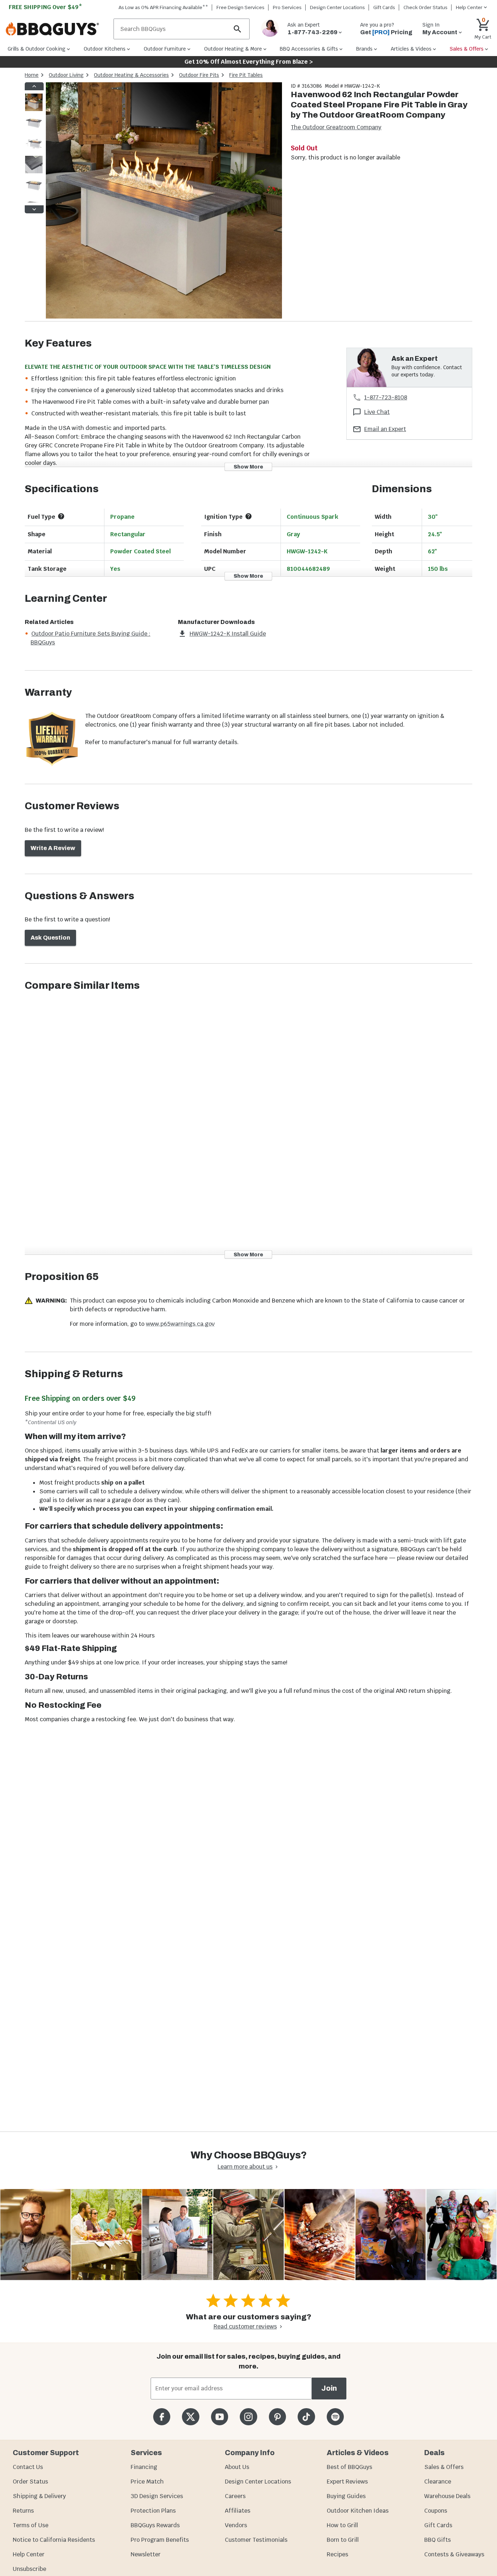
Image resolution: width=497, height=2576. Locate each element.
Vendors (236, 2525)
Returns (23, 2511)
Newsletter (146, 2554)
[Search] (238, 29)
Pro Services (287, 7)
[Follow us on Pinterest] (277, 2417)
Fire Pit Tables (246, 75)
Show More (248, 467)
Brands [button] (364, 49)
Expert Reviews (347, 2482)
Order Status (30, 2482)
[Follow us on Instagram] (248, 2417)
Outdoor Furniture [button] (165, 49)
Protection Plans (153, 2511)
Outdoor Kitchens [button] (105, 49)
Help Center (29, 2554)
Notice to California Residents (54, 2540)
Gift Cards (384, 7)
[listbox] (34, 148)
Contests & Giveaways (454, 2554)
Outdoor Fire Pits (199, 75)
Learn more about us (245, 2167)
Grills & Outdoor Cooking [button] (37, 49)
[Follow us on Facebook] (162, 2417)
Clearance (438, 2482)
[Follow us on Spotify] (335, 2417)
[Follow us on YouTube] (220, 2417)
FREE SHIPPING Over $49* (45, 7)
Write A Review (53, 848)
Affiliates (238, 2511)
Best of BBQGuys (349, 2467)
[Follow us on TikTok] (306, 2417)
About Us (237, 2467)
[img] (164, 202)
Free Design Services (240, 7)
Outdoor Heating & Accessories (131, 75)
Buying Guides (346, 2496)
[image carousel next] (34, 209)
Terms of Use (31, 2525)
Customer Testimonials (256, 2540)
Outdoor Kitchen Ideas (358, 2511)
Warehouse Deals (447, 2496)
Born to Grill (343, 2540)
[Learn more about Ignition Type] (249, 516)
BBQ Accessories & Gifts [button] (309, 49)
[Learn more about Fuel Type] (61, 516)
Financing (144, 2467)
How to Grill (342, 2525)
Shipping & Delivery (39, 2496)
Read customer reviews (245, 2326)
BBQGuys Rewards (155, 2525)
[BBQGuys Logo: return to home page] (57, 29)
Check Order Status (426, 7)
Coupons (436, 2511)
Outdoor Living (66, 75)
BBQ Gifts (438, 2540)
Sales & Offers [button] (467, 49)
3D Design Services (157, 2496)
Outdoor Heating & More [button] (233, 49)
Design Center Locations (337, 7)
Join (329, 2388)
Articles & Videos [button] (411, 49)
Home (32, 75)
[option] (34, 109)
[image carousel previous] (34, 86)
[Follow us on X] (190, 2417)
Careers (235, 2496)
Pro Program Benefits (160, 2540)
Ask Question (50, 938)
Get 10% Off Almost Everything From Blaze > (249, 62)
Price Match (147, 2482)
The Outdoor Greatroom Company (336, 127)
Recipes (337, 2554)
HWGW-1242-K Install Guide (228, 634)
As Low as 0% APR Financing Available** (163, 7)
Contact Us (28, 2467)
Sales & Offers (444, 2467)
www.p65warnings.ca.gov (180, 1324)
